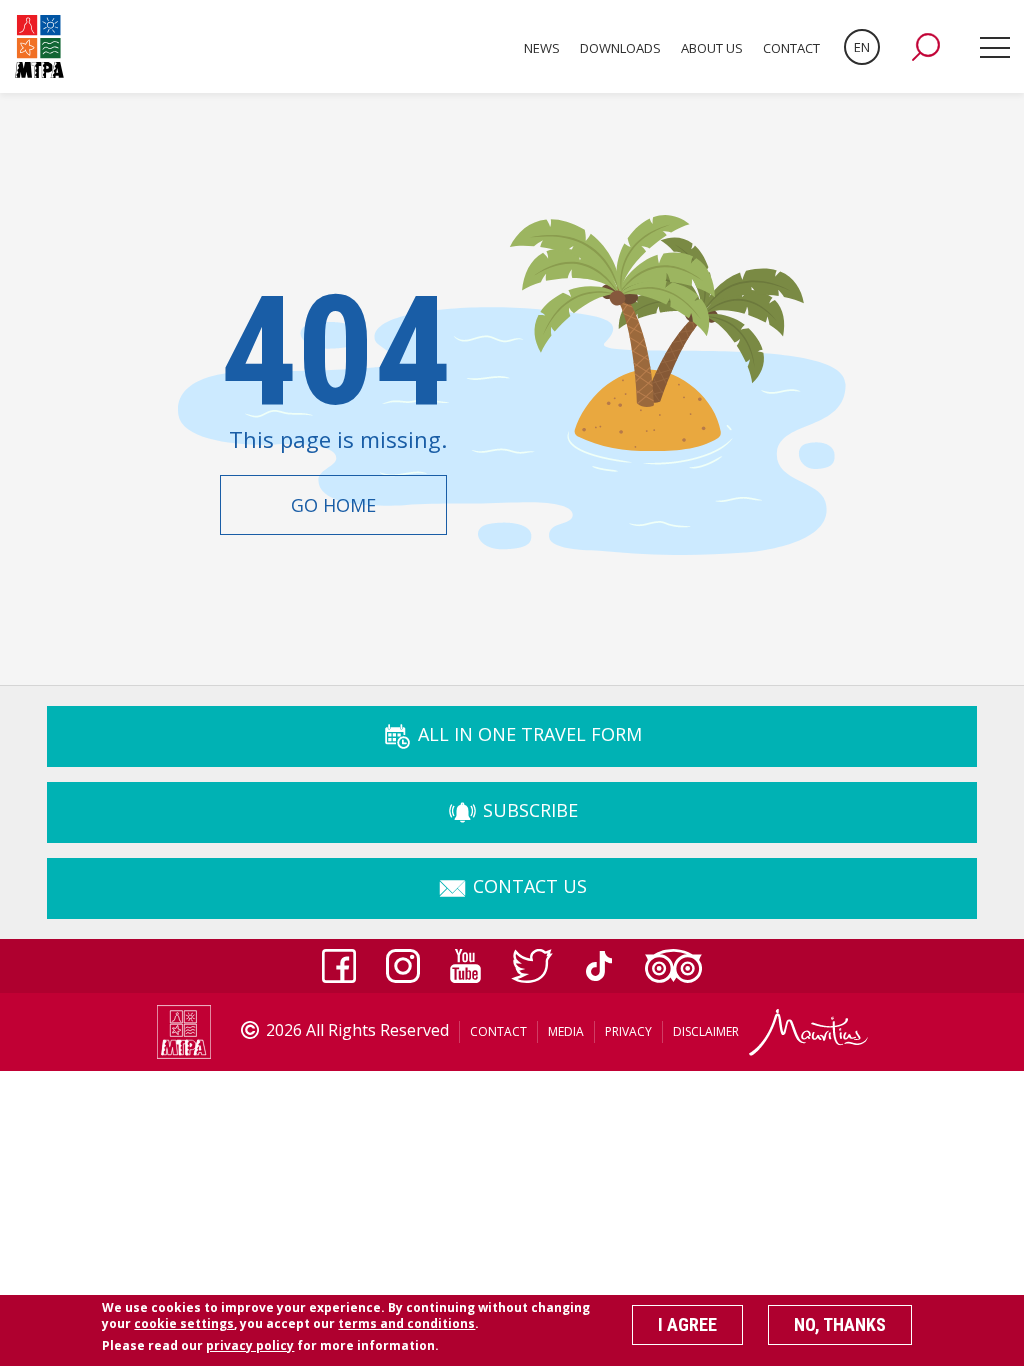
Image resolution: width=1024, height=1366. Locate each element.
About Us (712, 48)
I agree (687, 1324)
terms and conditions (406, 1323)
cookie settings (184, 1323)
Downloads (620, 48)
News (542, 48)
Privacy (628, 1031)
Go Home (333, 505)
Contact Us (527, 886)
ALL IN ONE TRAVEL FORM (527, 734)
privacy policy (250, 1345)
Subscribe (528, 810)
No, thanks (840, 1324)
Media (566, 1031)
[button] (926, 47)
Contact (791, 48)
